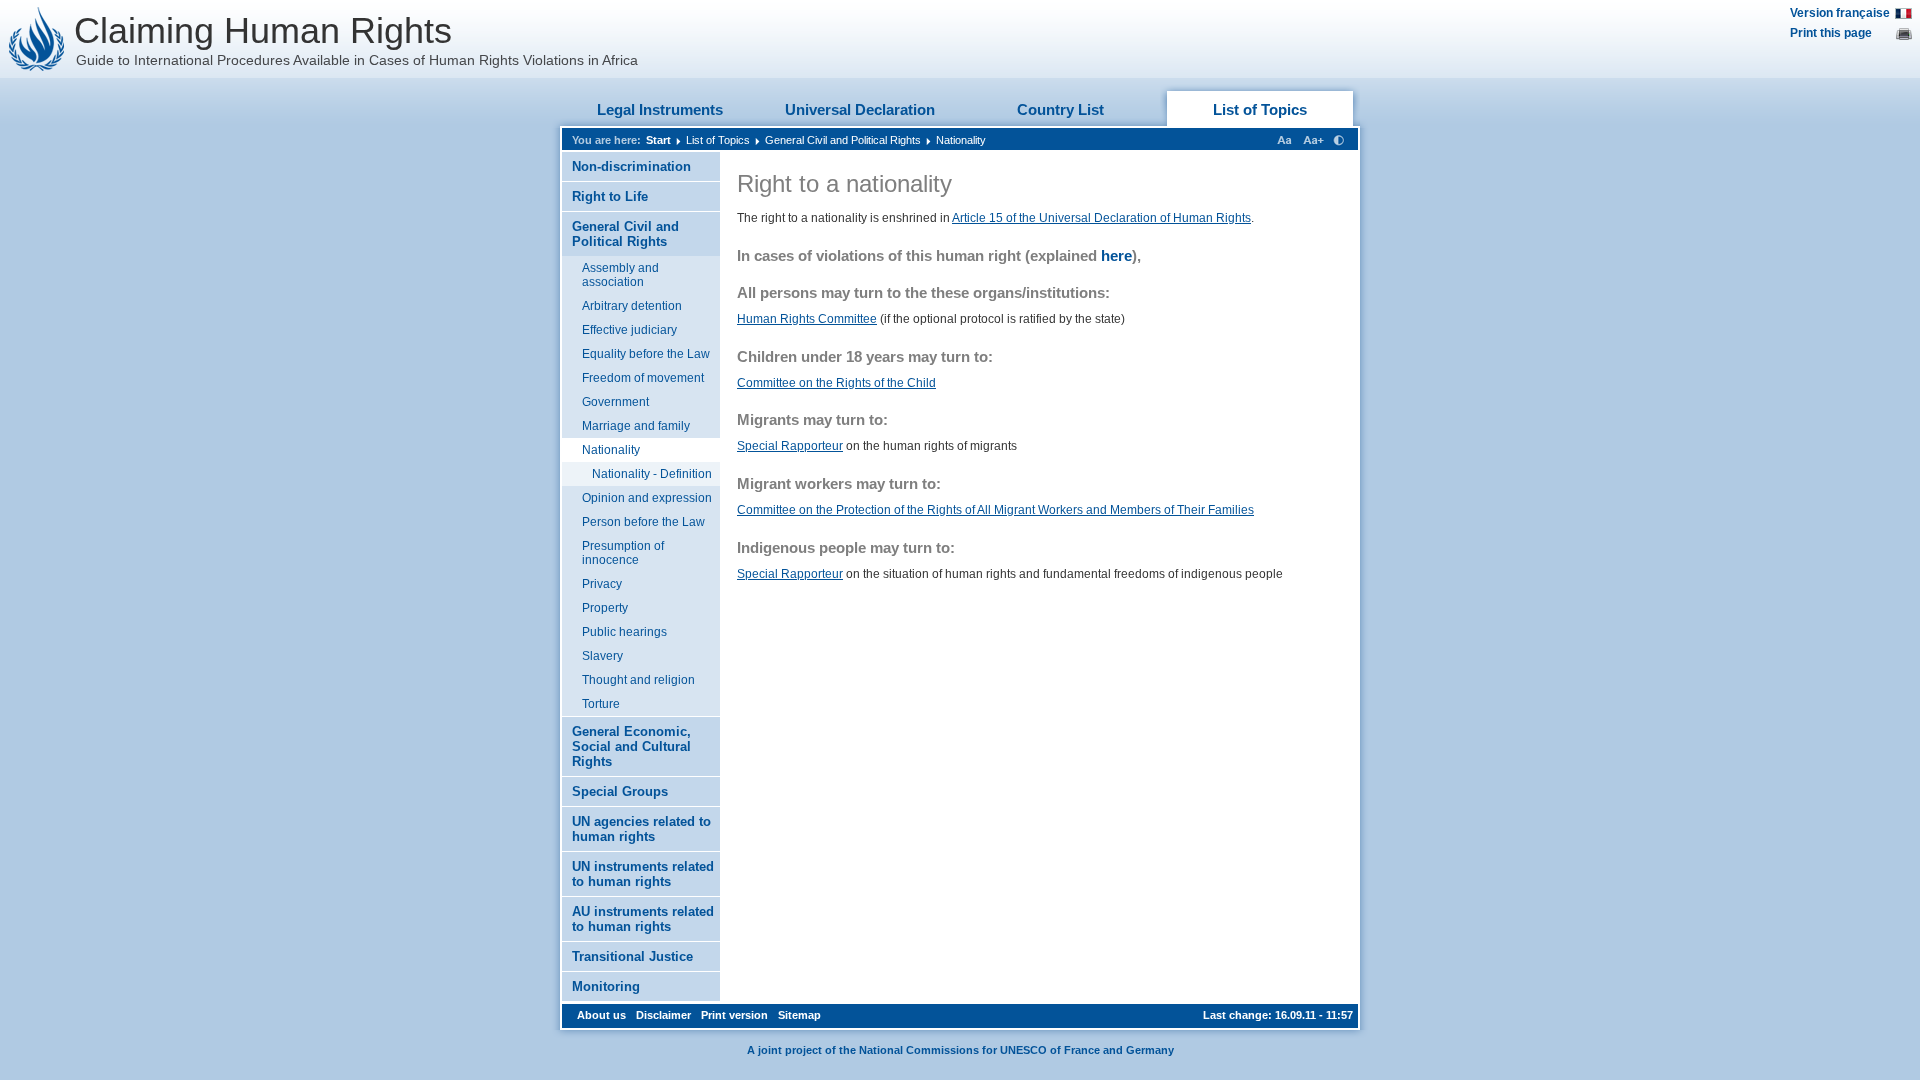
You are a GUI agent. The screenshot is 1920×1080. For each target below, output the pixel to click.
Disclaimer (663, 1015)
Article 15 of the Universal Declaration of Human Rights (1101, 218)
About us (601, 1015)
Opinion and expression (647, 498)
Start (658, 140)
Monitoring (606, 986)
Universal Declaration (860, 109)
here (1116, 255)
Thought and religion (638, 680)
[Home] (37, 39)
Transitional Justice (632, 956)
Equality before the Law (646, 354)
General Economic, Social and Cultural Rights (631, 746)
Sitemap (799, 1015)
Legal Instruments (660, 109)
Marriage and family (636, 426)
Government (615, 402)
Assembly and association (620, 275)
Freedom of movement (643, 378)
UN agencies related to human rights (641, 829)
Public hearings (624, 632)
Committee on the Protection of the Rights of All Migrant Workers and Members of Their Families (995, 510)
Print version (734, 1015)
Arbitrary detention (632, 306)
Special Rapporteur (790, 446)
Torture (601, 704)
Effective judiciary (629, 330)
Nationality (961, 140)
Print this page (1831, 33)
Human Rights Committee (807, 319)
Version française (1840, 13)
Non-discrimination (631, 166)
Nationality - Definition (652, 474)
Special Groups (620, 791)
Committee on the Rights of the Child (836, 383)
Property (605, 608)
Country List (1060, 109)
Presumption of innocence (623, 553)
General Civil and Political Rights (843, 140)
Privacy (602, 584)
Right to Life (610, 196)
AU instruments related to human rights (643, 919)
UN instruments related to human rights (643, 874)
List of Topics (1260, 109)
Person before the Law (643, 522)
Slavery (602, 656)
